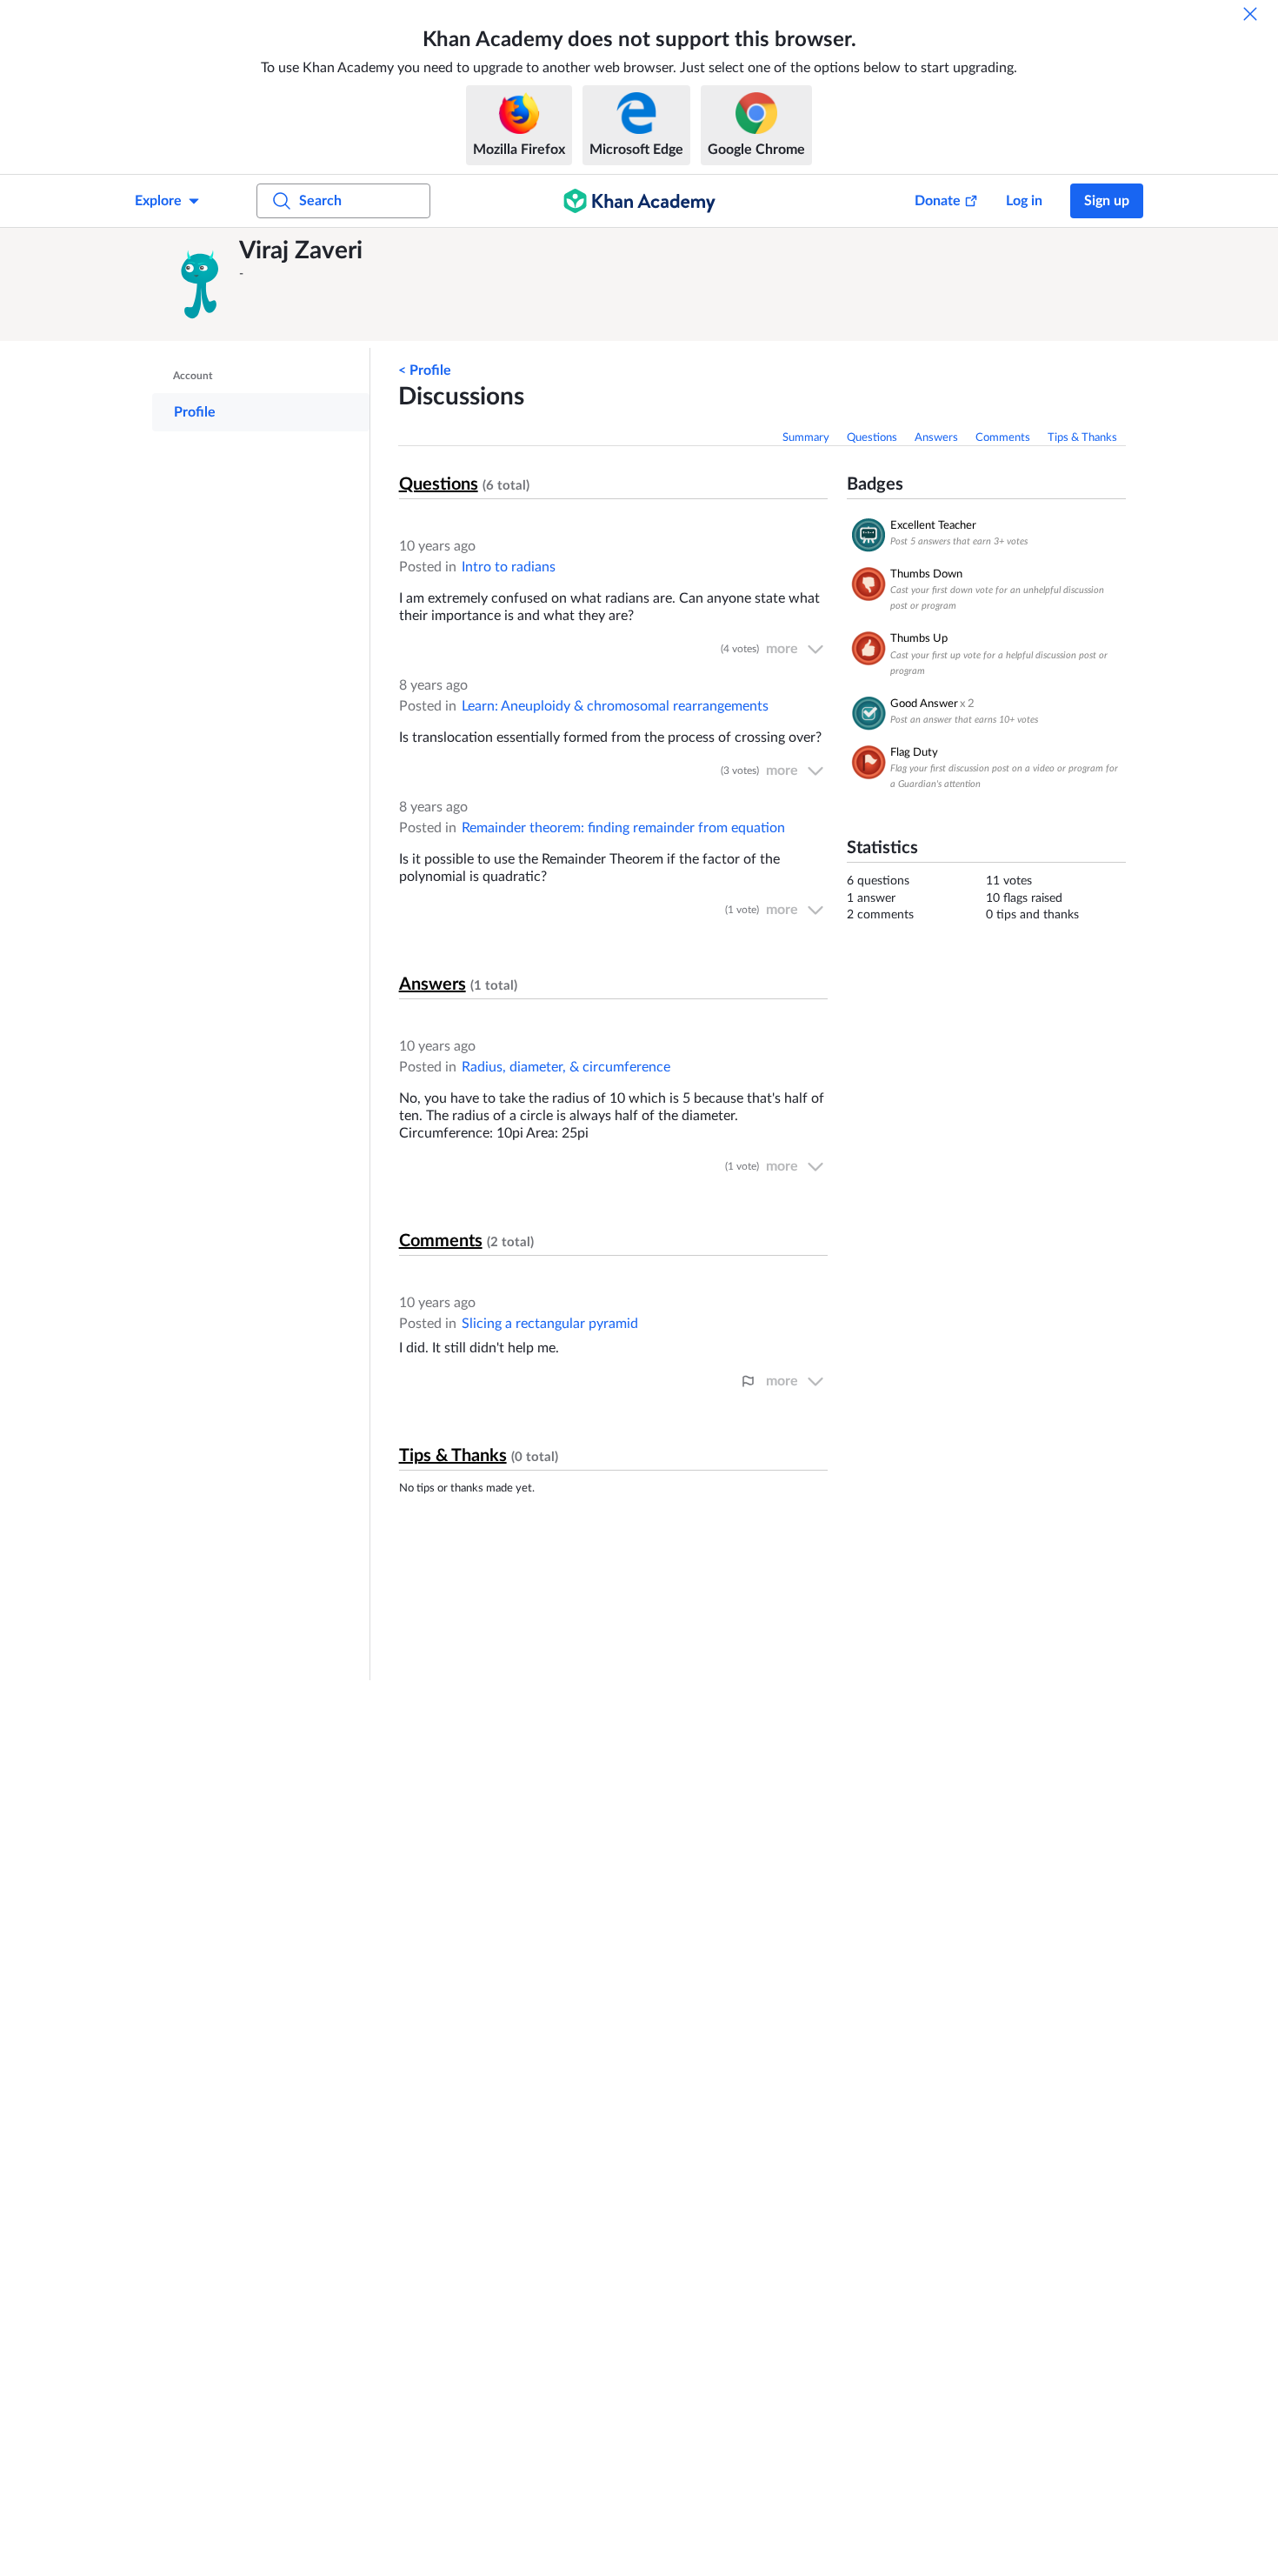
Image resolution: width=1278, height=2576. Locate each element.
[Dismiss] (1250, 14)
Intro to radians (509, 567)
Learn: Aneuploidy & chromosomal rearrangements (615, 706)
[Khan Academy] (639, 201)
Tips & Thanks (1082, 438)
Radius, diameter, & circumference (566, 1067)
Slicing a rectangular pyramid (550, 1324)
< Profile (425, 370)
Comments (1003, 438)
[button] (200, 284)
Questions (872, 438)
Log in (1024, 201)
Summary (806, 438)
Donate (938, 201)
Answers (936, 438)
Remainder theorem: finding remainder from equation (623, 828)
